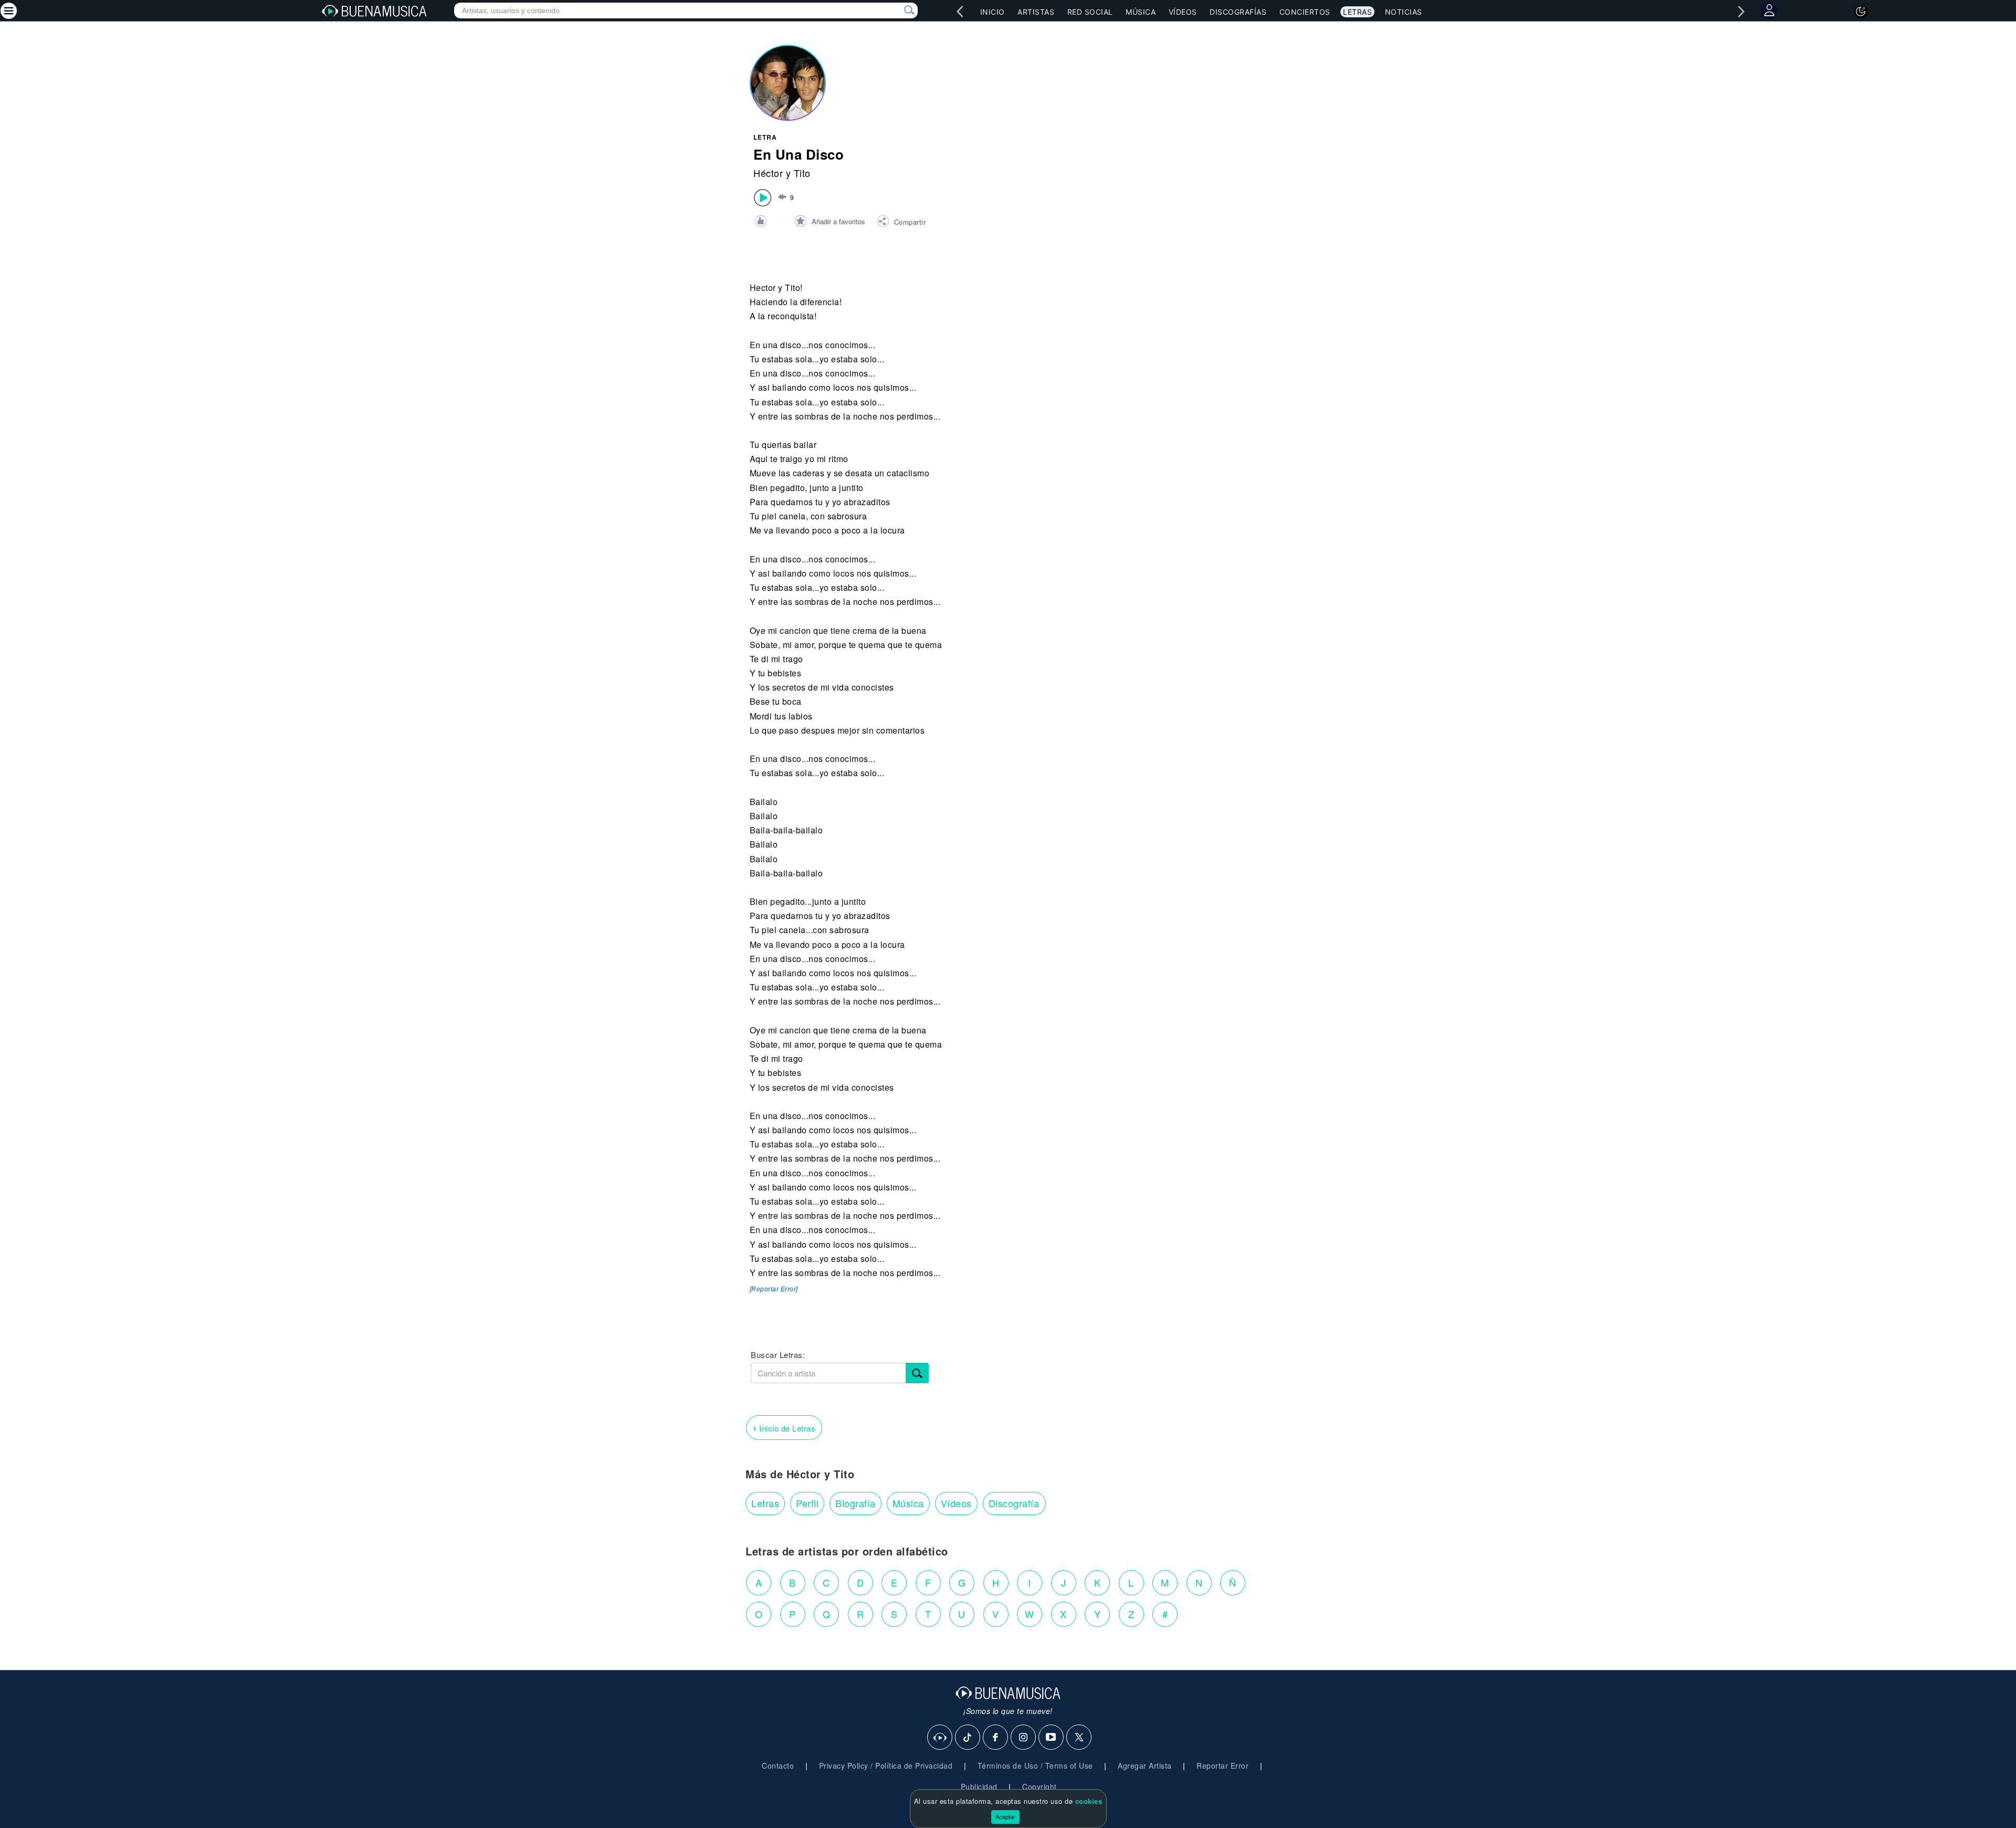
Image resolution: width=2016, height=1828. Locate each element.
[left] (960, 12)
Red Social (1090, 12)
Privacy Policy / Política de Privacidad (886, 1766)
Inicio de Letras (784, 1427)
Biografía (855, 1503)
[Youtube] (1052, 1738)
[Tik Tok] (968, 1738)
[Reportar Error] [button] (774, 1289)
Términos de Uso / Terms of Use (1035, 1766)
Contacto (778, 1766)
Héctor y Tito (782, 173)
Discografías (1238, 12)
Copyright (1039, 1787)
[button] (901, 223)
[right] (1741, 12)
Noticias (1404, 12)
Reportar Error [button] (1222, 1766)
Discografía (1014, 1503)
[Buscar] (917, 1373)
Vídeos (1183, 12)
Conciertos (1305, 12)
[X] (1079, 1738)
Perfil (807, 1503)
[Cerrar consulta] (897, 11)
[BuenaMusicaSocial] (940, 1738)
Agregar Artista (1145, 1766)
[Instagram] (1024, 1738)
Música (1141, 12)
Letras (1357, 12)
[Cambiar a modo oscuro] (1861, 12)
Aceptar (1005, 1816)
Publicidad (979, 1787)
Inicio (993, 12)
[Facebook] (996, 1738)
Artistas (1036, 12)
